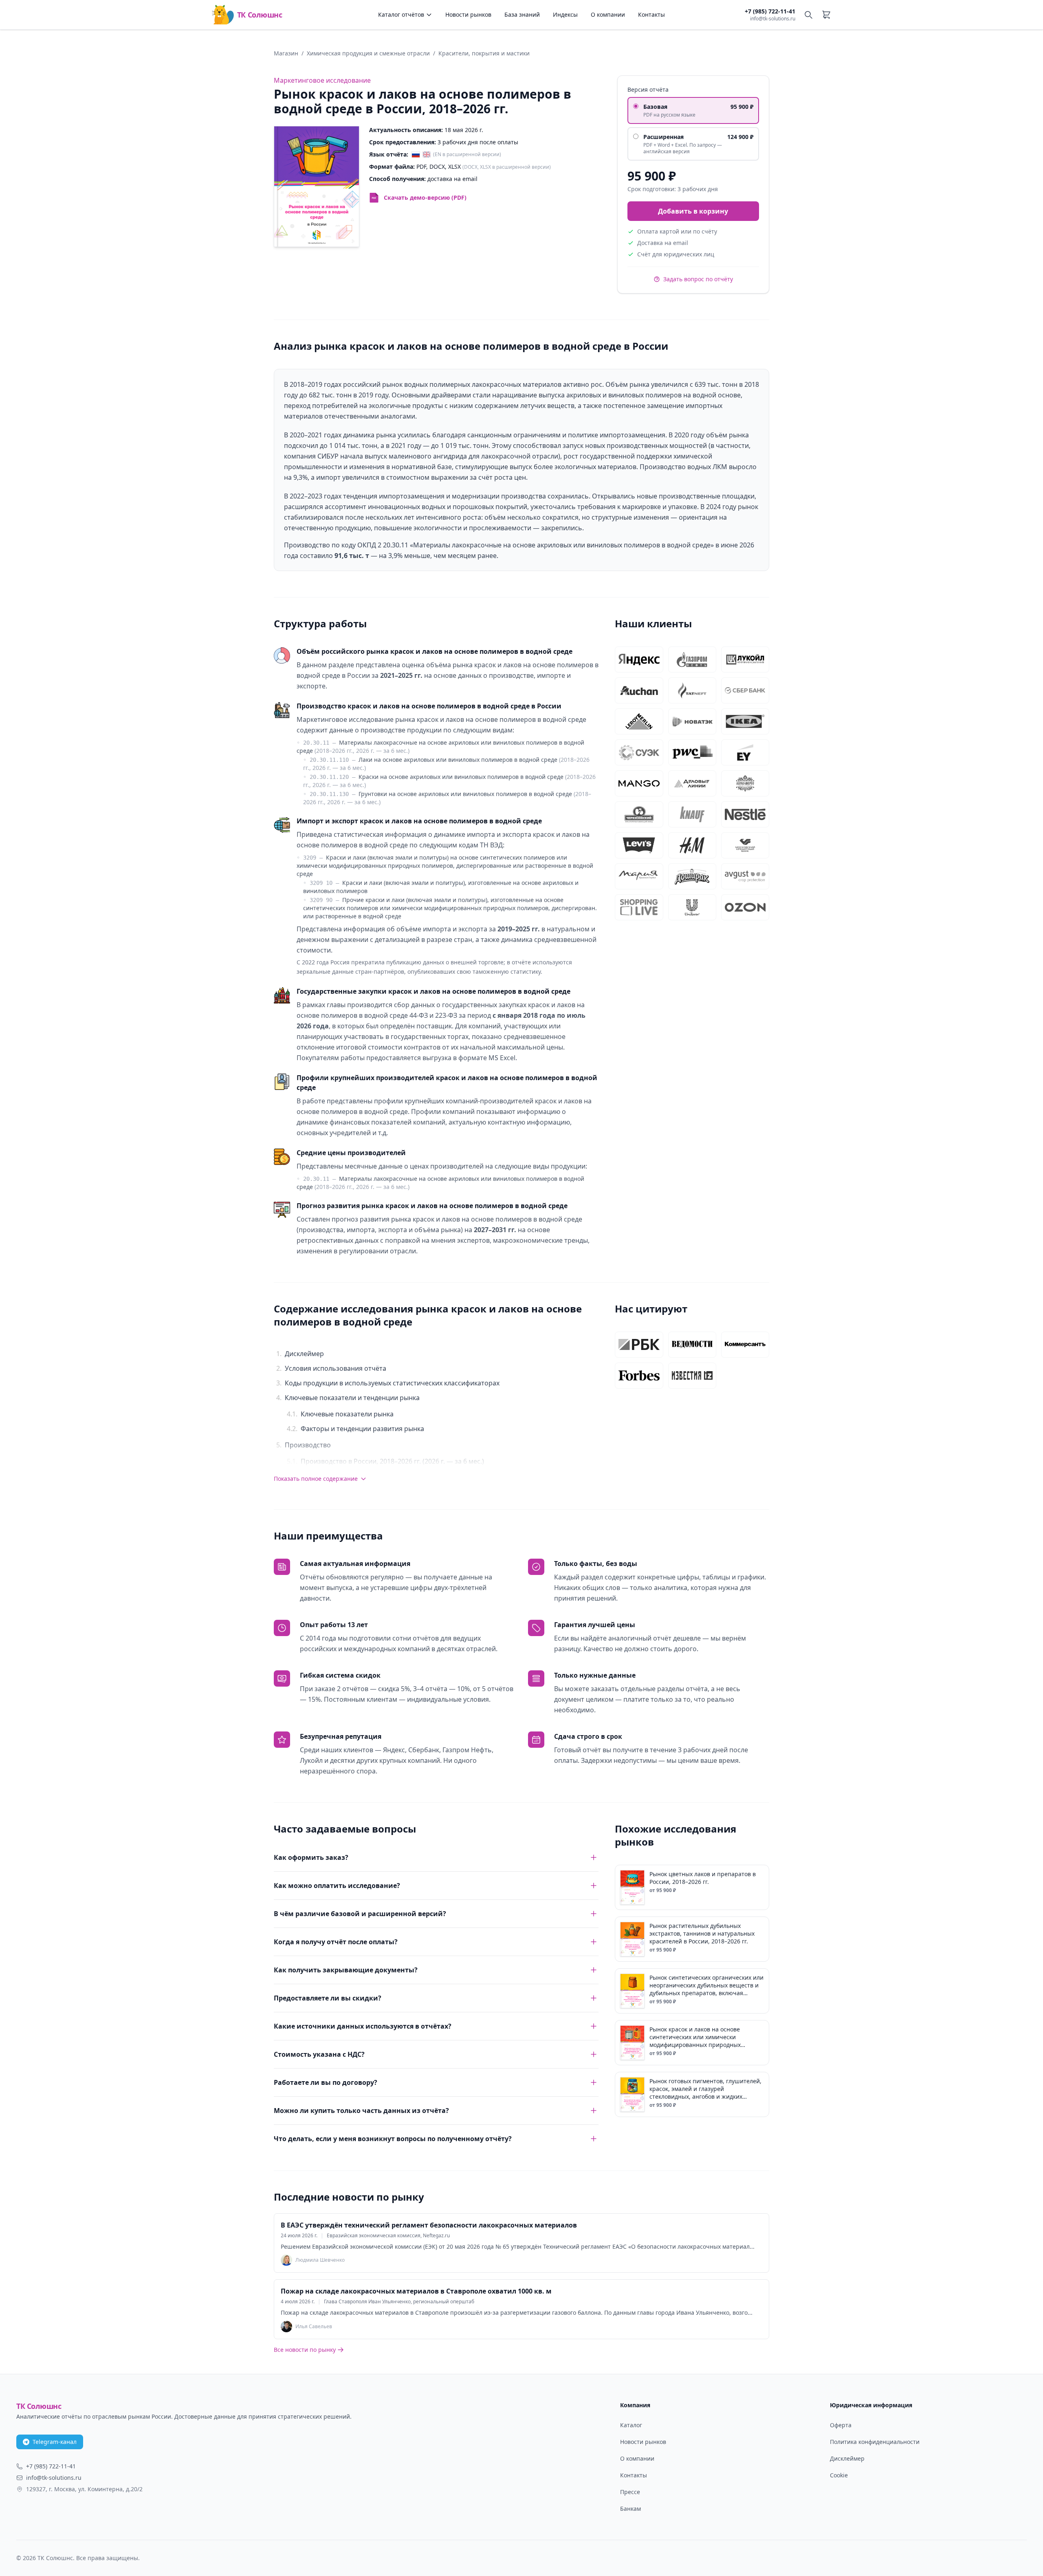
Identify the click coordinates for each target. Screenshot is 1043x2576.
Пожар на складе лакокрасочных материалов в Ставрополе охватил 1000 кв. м (416, 2291)
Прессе (630, 2492)
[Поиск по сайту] (808, 15)
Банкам (630, 2509)
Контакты (651, 14)
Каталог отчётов (401, 14)
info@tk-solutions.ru (773, 19)
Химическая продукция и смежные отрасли (368, 53)
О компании (608, 14)
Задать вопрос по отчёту (698, 279)
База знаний (522, 14)
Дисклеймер (847, 2458)
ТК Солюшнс (260, 15)
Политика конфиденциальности (875, 2442)
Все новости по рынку (305, 2350)
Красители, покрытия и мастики (484, 53)
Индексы (565, 14)
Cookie (839, 2475)
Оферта (841, 2425)
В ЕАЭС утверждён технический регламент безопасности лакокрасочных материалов (429, 2225)
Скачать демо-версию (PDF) (425, 197)
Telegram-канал (55, 2442)
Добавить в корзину (693, 211)
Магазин (286, 53)
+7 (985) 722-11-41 (770, 11)
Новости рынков (468, 14)
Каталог (631, 2425)
